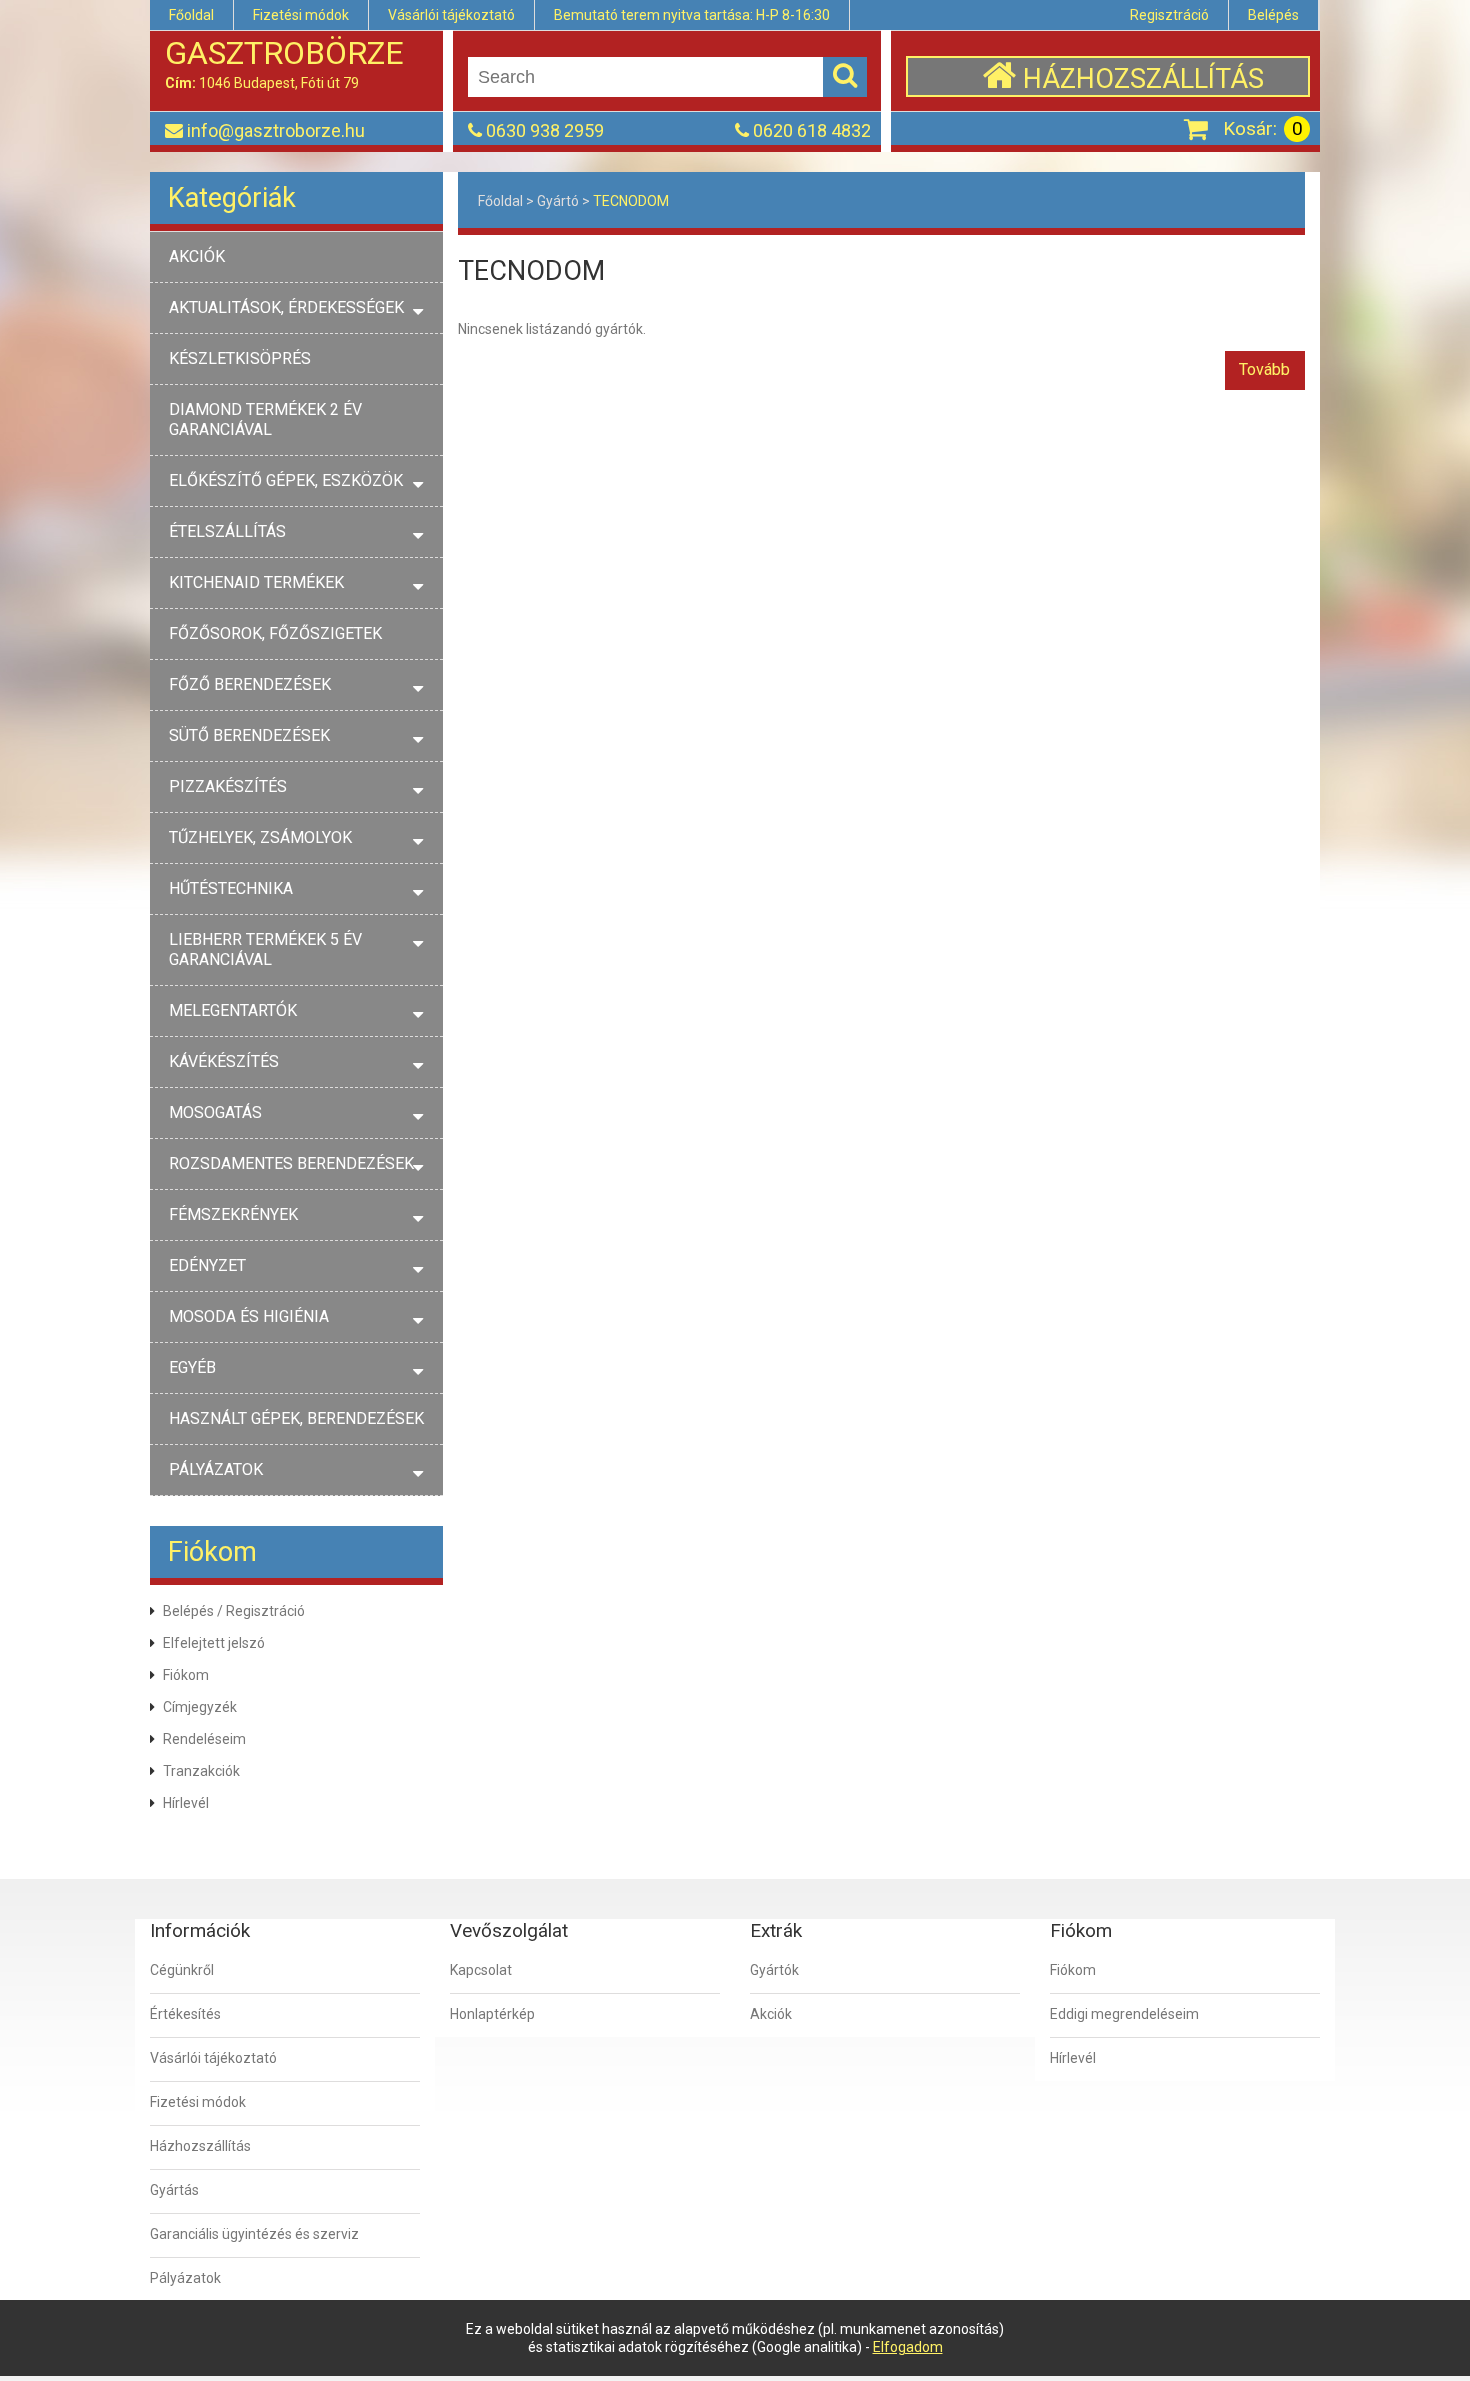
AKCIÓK (197, 256)
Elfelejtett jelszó (214, 1643)
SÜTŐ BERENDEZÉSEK (249, 735)
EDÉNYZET (207, 1265)
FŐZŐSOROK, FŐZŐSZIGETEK (275, 633)
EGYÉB (192, 1367)
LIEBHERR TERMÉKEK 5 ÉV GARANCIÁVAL (265, 949)
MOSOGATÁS (215, 1112)
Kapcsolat (481, 1970)
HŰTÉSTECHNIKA (231, 888)
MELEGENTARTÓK (233, 1010)
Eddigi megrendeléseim (1124, 2014)
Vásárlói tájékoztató (451, 15)
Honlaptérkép (492, 2014)
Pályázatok (185, 2278)
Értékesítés (185, 2014)
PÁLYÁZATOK (216, 1469)
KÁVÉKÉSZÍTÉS (224, 1061)
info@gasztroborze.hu (276, 130)
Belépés (1273, 15)
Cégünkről (182, 1970)
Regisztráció (1169, 15)
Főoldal (191, 15)
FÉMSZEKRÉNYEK (233, 1214)
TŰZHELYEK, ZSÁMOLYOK (260, 837)
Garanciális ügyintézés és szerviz (254, 2234)
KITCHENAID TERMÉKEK (256, 582)
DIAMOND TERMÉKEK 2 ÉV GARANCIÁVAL (265, 419)
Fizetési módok (301, 15)
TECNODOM (631, 201)
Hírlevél (186, 1803)
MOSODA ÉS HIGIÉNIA (249, 1316)
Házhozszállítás (200, 2146)
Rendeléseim (204, 1739)
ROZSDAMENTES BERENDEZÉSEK (291, 1163)
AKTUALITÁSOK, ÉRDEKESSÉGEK (286, 307)
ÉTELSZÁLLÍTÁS (227, 531)
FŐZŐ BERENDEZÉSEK (250, 684)
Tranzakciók (201, 1771)
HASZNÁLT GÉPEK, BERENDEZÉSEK (296, 1418)
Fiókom (186, 1675)
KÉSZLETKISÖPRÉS (240, 358)
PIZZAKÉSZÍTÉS (228, 786)
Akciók (771, 2014)
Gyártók (774, 1970)
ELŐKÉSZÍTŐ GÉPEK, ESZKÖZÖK (286, 480)
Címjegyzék (200, 1707)
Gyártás (174, 2190)
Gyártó (558, 201)
